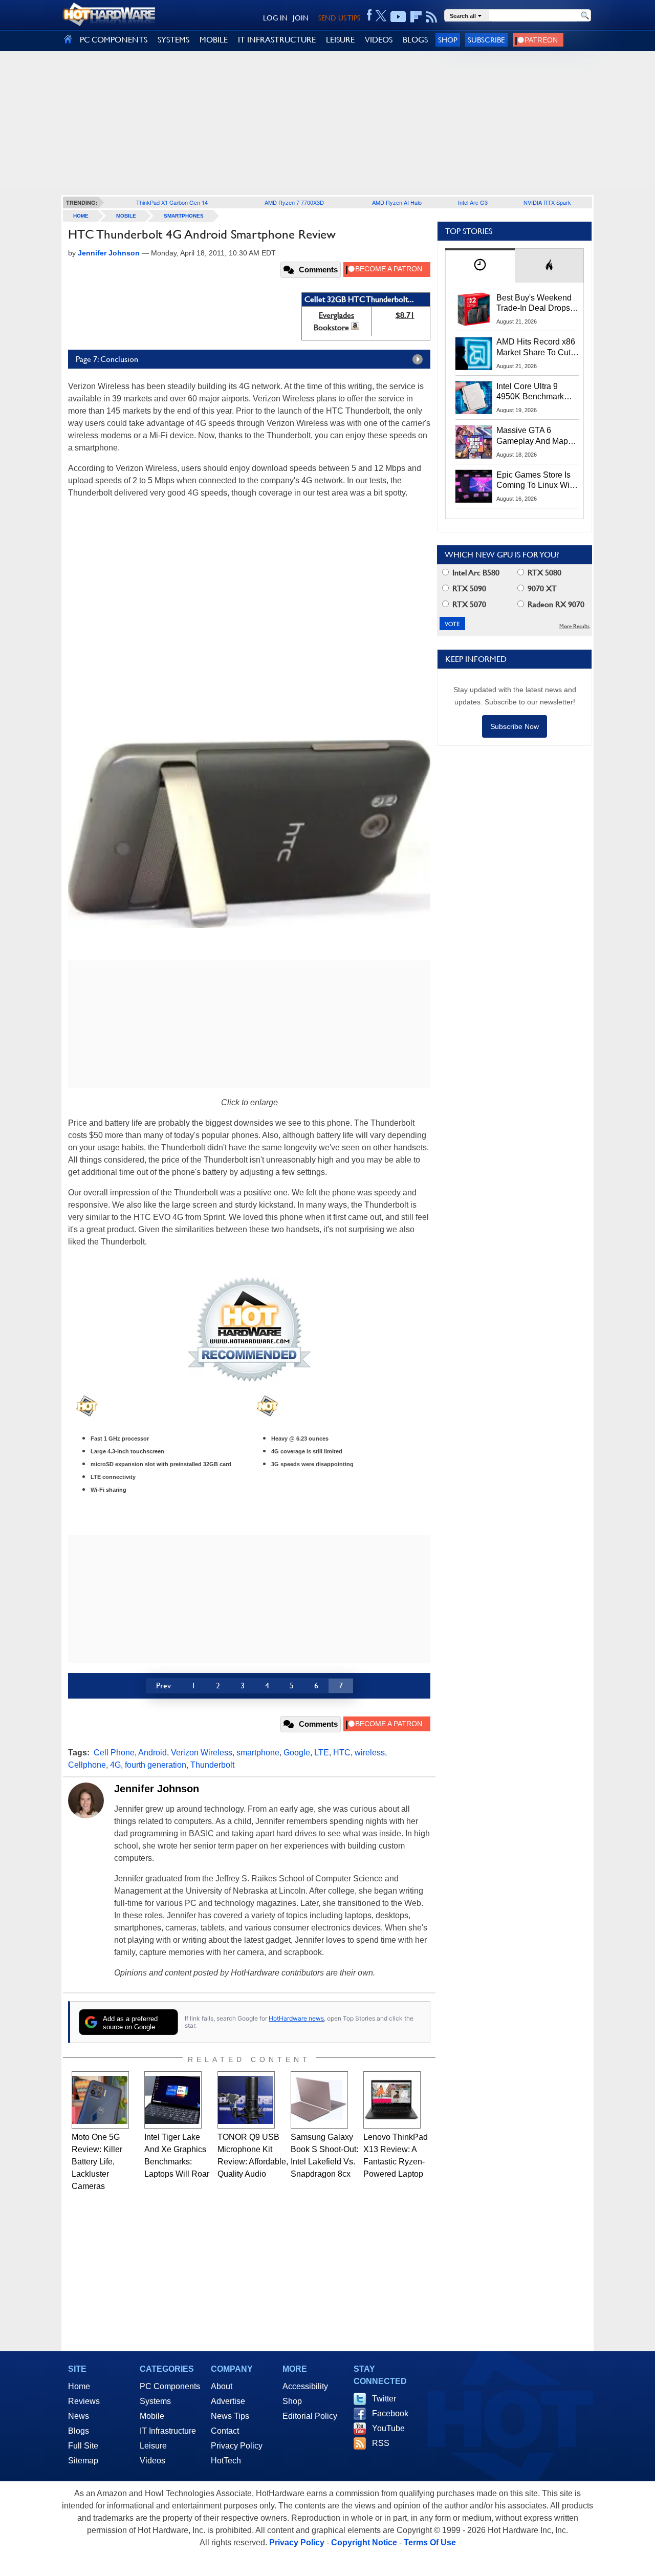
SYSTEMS (173, 40)
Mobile (126, 216)
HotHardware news (296, 2018)
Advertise (228, 2401)
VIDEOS (379, 40)
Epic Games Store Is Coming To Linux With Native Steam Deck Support (536, 481)
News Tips (230, 2416)
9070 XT (541, 588)
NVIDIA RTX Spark (547, 202)
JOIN (301, 18)
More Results (574, 626)
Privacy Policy (237, 2446)
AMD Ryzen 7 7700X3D (294, 202)
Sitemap (83, 2461)
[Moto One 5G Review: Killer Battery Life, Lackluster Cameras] (100, 2100)
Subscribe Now (515, 726)
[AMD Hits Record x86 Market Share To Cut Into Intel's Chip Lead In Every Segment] (474, 353)
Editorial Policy (310, 2416)
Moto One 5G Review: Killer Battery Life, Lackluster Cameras (97, 2162)
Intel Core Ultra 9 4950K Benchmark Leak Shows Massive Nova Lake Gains (535, 392)
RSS (381, 2443)
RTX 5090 (468, 588)
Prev (163, 1686)
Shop (448, 40)
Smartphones (184, 216)
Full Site (83, 2446)
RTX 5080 (543, 573)
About (222, 2386)
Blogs (79, 2431)
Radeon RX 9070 (555, 604)
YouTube (388, 2428)
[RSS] (432, 17)
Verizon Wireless (202, 1753)
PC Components (170, 2386)
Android (152, 1753)
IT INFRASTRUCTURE (277, 40)
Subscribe (486, 40)
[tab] (480, 265)
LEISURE (340, 40)
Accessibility (305, 2386)
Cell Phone (114, 1753)
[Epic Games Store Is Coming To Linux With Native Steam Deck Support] (474, 486)
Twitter (384, 2399)
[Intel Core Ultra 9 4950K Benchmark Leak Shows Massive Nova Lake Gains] (474, 398)
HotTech (226, 2461)
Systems (155, 2401)
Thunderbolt (212, 1765)
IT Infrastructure (168, 2431)
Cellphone (87, 1765)
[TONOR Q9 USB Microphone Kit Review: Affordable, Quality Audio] (246, 2100)
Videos (152, 2461)
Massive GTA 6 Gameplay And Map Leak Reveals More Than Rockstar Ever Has (532, 436)
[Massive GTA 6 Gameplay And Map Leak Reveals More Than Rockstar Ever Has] (474, 442)
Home (79, 2386)
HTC (342, 1753)
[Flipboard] (416, 17)
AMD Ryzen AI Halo (397, 202)
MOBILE (214, 40)
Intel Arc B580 (475, 573)
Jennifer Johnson (157, 1789)
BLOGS (415, 40)
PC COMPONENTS (114, 40)
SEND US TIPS (339, 18)
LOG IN (275, 18)
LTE (322, 1753)
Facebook (390, 2413)
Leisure (153, 2446)
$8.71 (405, 315)
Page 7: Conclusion (107, 359)
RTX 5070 (468, 604)
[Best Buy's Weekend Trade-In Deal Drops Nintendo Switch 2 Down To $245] (474, 309)
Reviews (84, 2401)
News (79, 2416)
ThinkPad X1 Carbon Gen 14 (172, 202)
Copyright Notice (364, 2542)
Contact (225, 2431)
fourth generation (156, 1765)
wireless (370, 1753)
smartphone (258, 1753)
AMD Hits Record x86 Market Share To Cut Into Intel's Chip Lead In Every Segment (536, 348)
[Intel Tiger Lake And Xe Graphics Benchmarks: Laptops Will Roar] (173, 2100)
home (81, 216)
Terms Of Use (430, 2542)
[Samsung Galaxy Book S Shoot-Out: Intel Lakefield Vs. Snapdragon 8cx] (319, 2100)
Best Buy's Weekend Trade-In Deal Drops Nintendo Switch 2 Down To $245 (534, 304)
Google (297, 1753)
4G (115, 1765)
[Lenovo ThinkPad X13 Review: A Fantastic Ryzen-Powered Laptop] (392, 2100)
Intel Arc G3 (473, 202)
